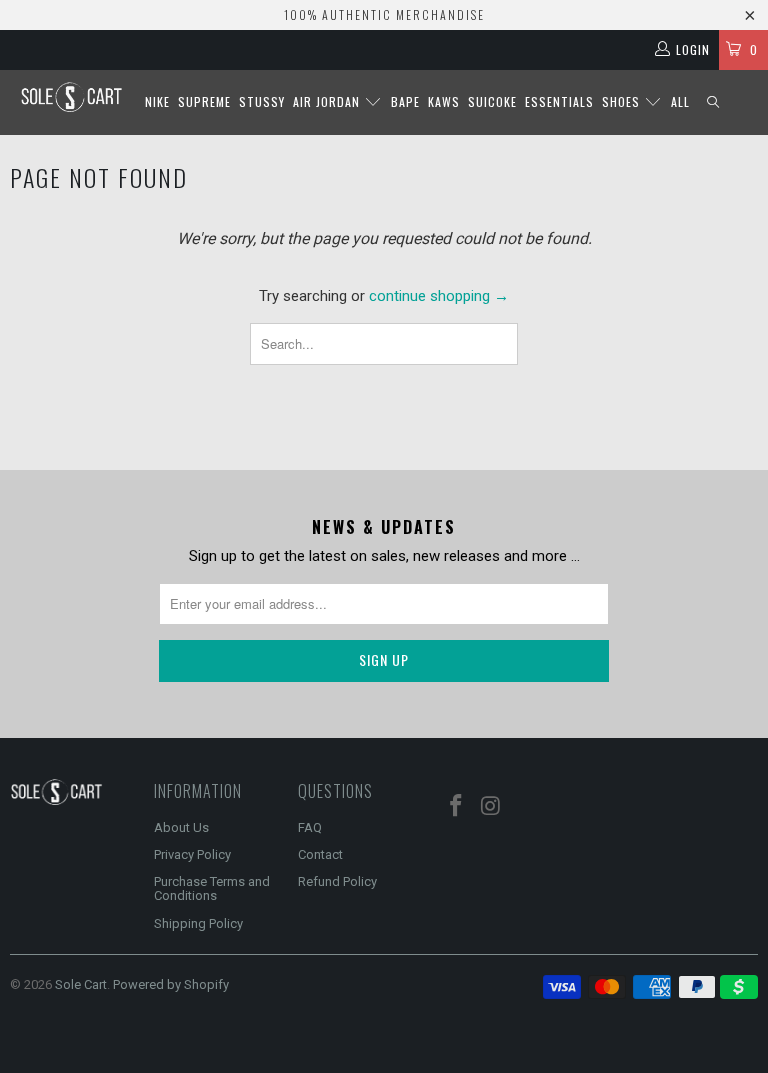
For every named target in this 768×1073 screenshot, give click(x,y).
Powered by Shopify (171, 984)
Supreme (204, 101)
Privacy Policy (192, 854)
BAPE (405, 101)
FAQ (310, 827)
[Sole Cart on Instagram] (492, 807)
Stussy (262, 101)
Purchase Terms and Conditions (212, 888)
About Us (181, 827)
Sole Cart (81, 984)
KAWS (444, 101)
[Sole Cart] (71, 97)
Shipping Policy (198, 923)
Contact (320, 854)
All (680, 101)
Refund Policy (337, 881)
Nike (157, 101)
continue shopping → (439, 296)
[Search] (714, 102)
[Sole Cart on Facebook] (457, 807)
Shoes (623, 101)
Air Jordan (328, 101)
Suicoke (492, 101)
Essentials (559, 101)
